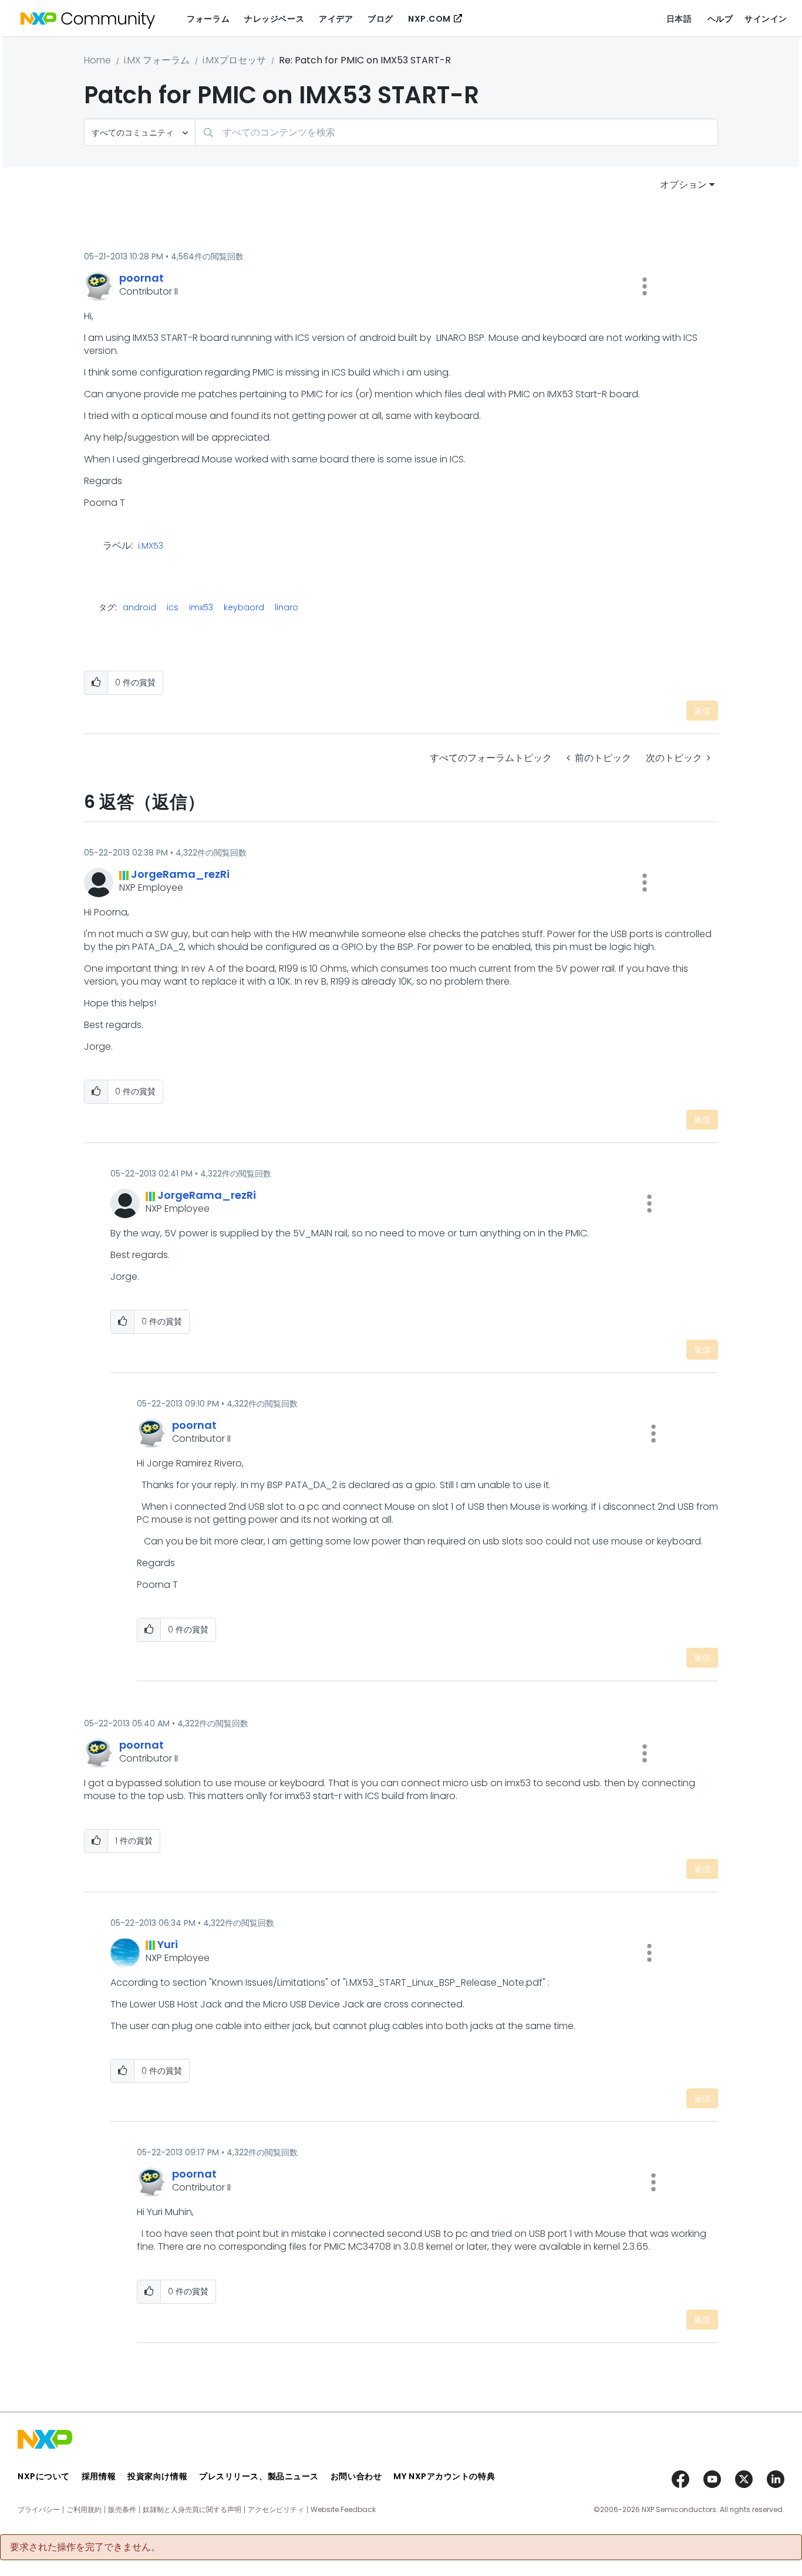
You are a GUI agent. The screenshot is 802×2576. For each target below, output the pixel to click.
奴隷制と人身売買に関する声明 (192, 2510)
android (139, 607)
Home (97, 60)
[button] (645, 286)
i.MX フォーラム (157, 60)
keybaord (244, 607)
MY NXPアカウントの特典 (444, 2476)
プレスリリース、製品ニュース (259, 2476)
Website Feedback (343, 2510)
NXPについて (44, 2476)
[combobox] (456, 132)
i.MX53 (151, 546)
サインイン (766, 19)
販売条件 (122, 2510)
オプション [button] (683, 185)
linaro (287, 607)
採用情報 (99, 2476)
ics (173, 607)
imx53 (201, 607)
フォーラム (208, 19)
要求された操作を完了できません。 (85, 2547)
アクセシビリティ (276, 2510)
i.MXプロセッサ (234, 60)
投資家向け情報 (157, 2476)
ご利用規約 (84, 2510)
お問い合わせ (356, 2476)
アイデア (336, 19)
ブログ (380, 19)
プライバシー (39, 2510)
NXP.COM (429, 19)
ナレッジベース (274, 19)
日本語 (679, 19)
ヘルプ (720, 19)
